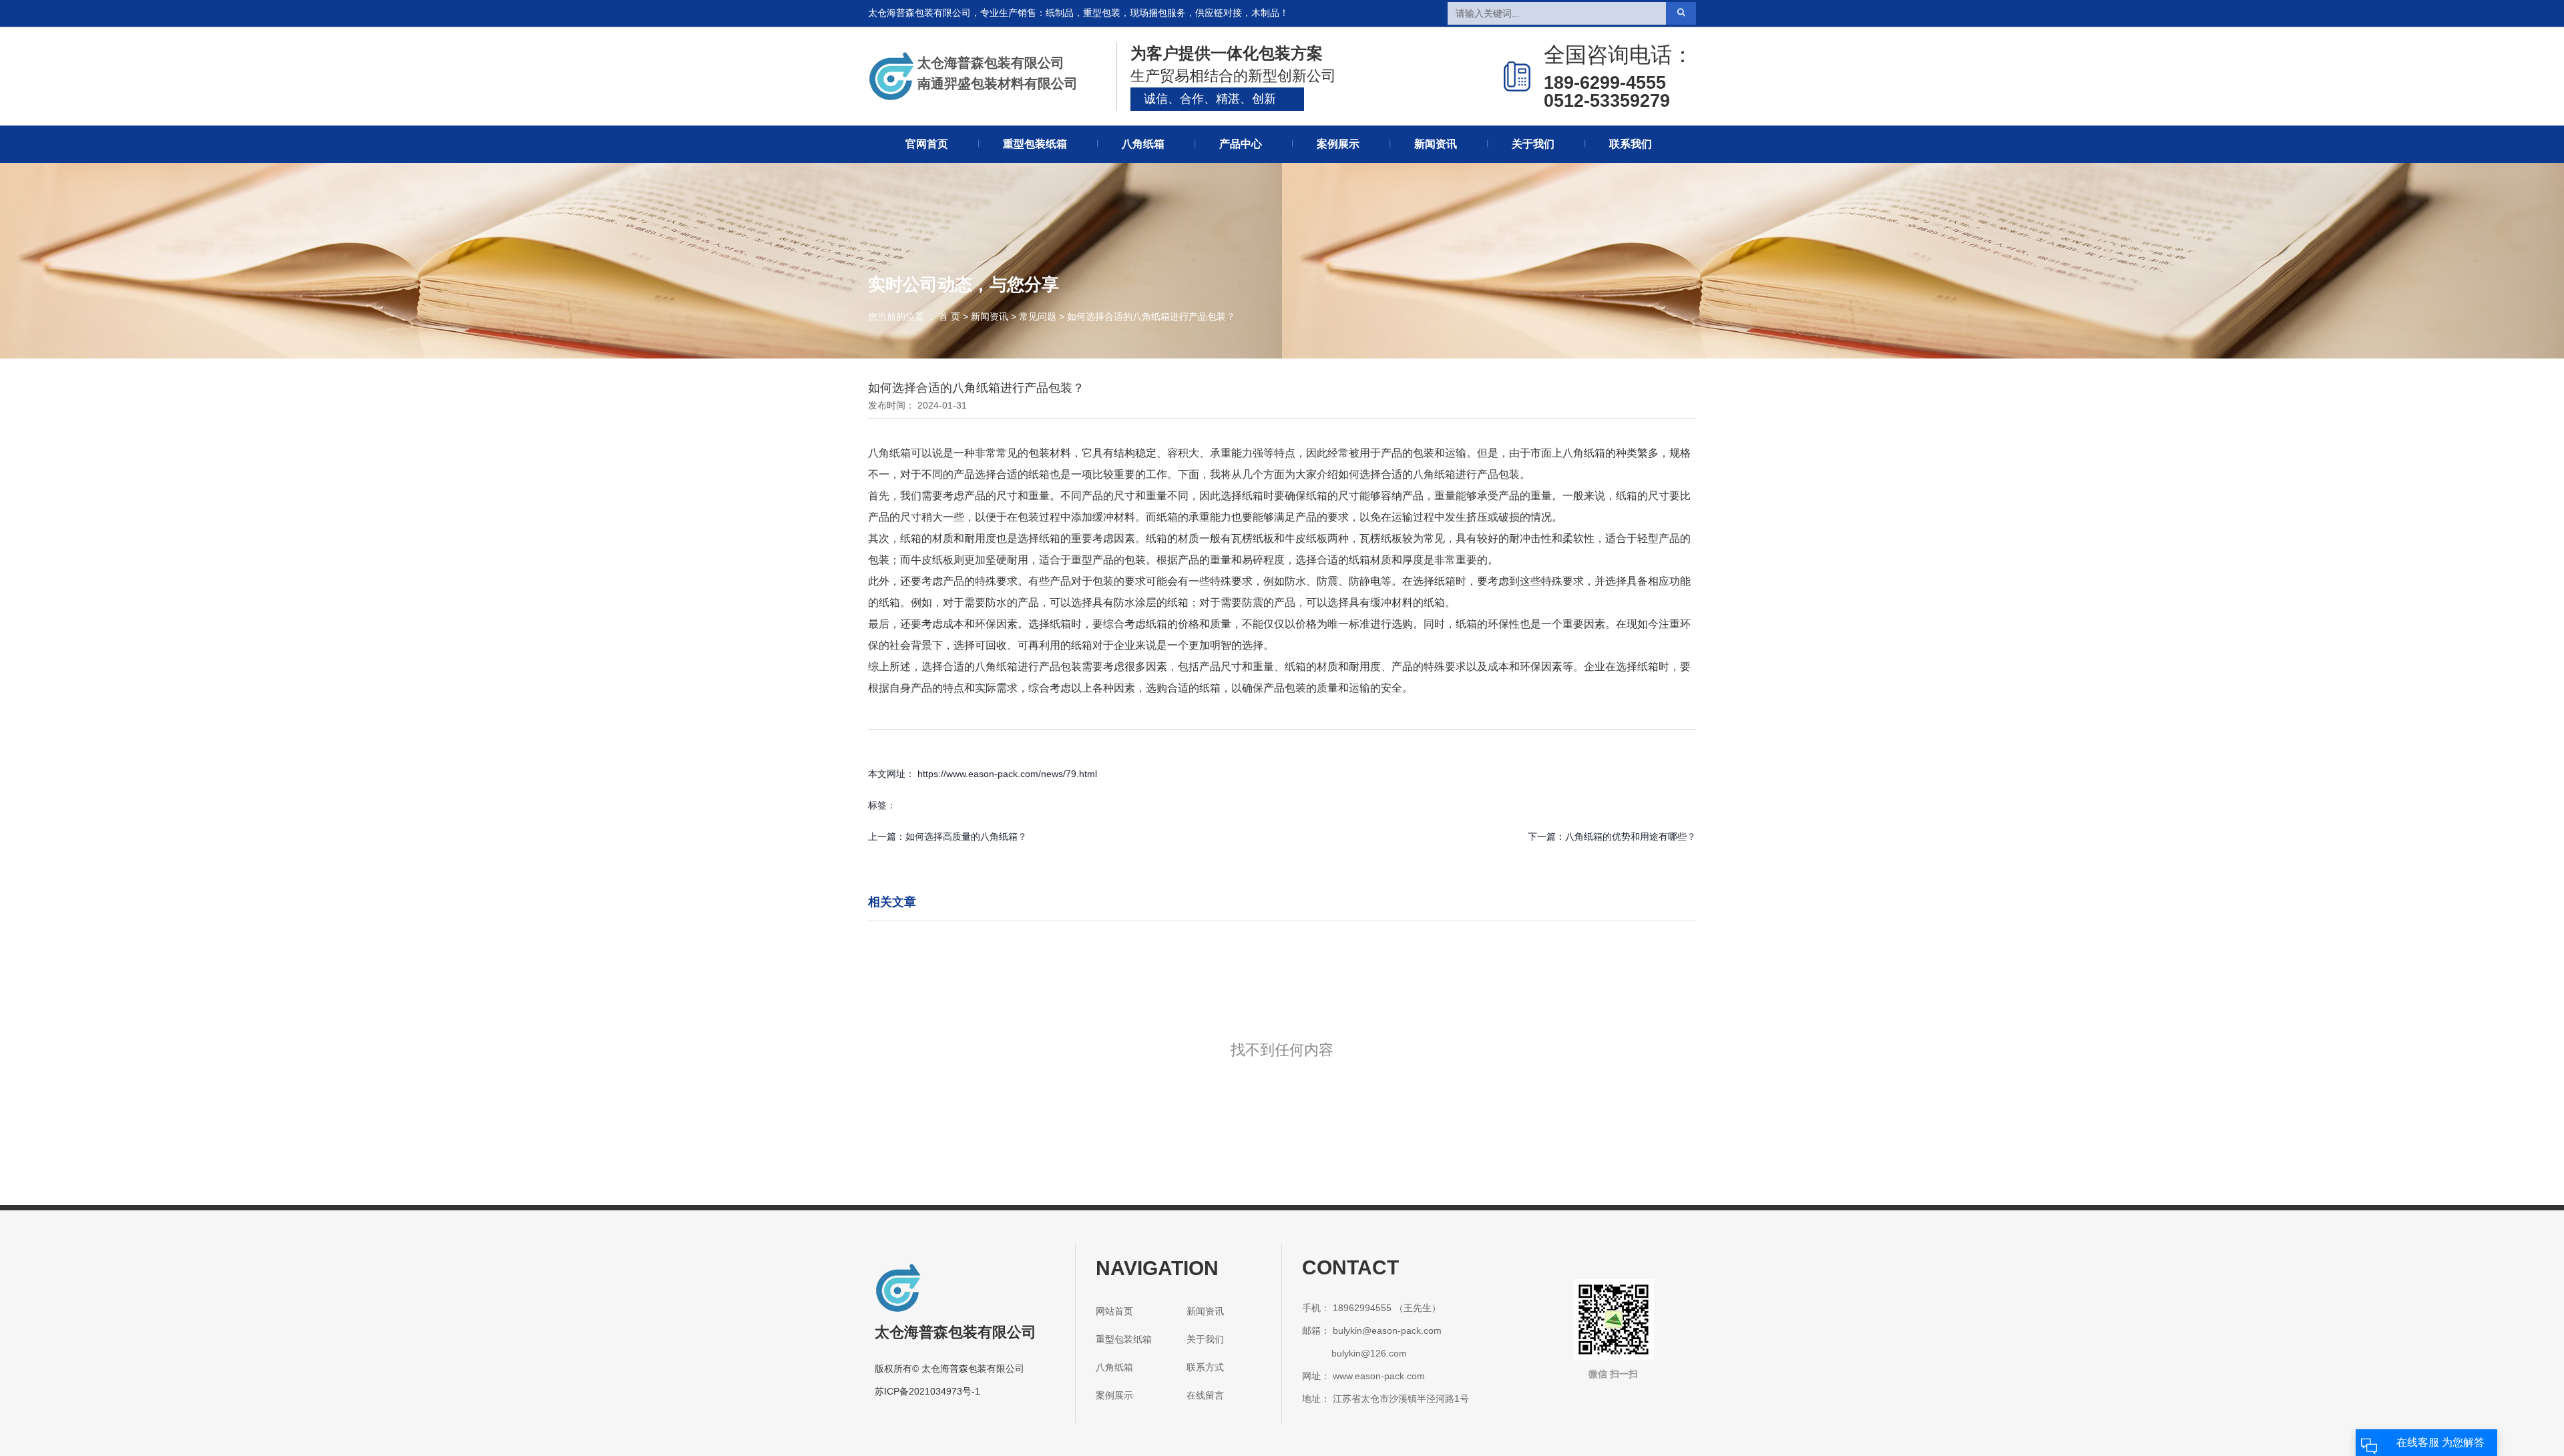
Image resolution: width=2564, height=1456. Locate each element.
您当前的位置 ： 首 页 (915, 316)
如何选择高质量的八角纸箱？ (966, 836)
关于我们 (1533, 144)
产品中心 (1241, 144)
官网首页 (927, 144)
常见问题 (1038, 316)
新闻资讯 (1436, 144)
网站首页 (1114, 1311)
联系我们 (1631, 144)
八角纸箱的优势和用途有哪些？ (1631, 836)
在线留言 (1205, 1395)
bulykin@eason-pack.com (1387, 1330)
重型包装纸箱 (1035, 144)
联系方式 (1205, 1367)
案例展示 (1338, 144)
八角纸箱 (1143, 144)
